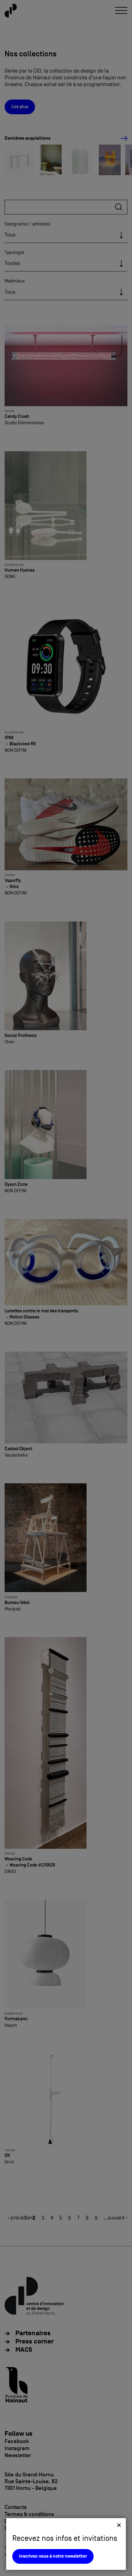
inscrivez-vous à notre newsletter (53, 2556)
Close (119, 2525)
